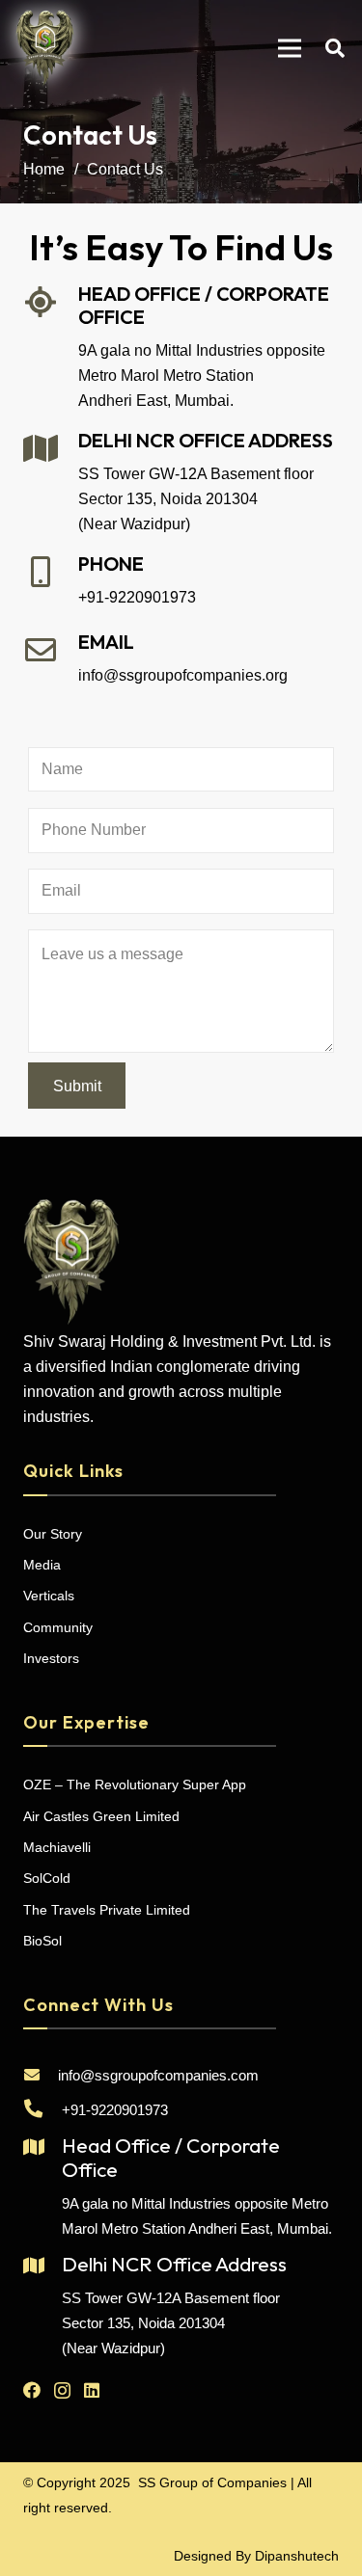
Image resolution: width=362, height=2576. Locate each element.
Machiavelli (57, 1847)
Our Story (53, 1534)
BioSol (42, 1941)
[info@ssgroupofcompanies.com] (41, 2076)
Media (42, 1565)
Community (58, 1627)
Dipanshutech (297, 2556)
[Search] (335, 48)
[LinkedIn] (92, 2390)
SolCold (47, 1878)
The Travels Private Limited (107, 1910)
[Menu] (290, 48)
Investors (51, 1658)
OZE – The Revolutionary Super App (135, 1784)
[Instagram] (62, 2391)
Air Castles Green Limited (101, 1816)
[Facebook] (32, 2390)
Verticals (49, 1596)
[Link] (45, 48)
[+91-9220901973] (42, 2110)
